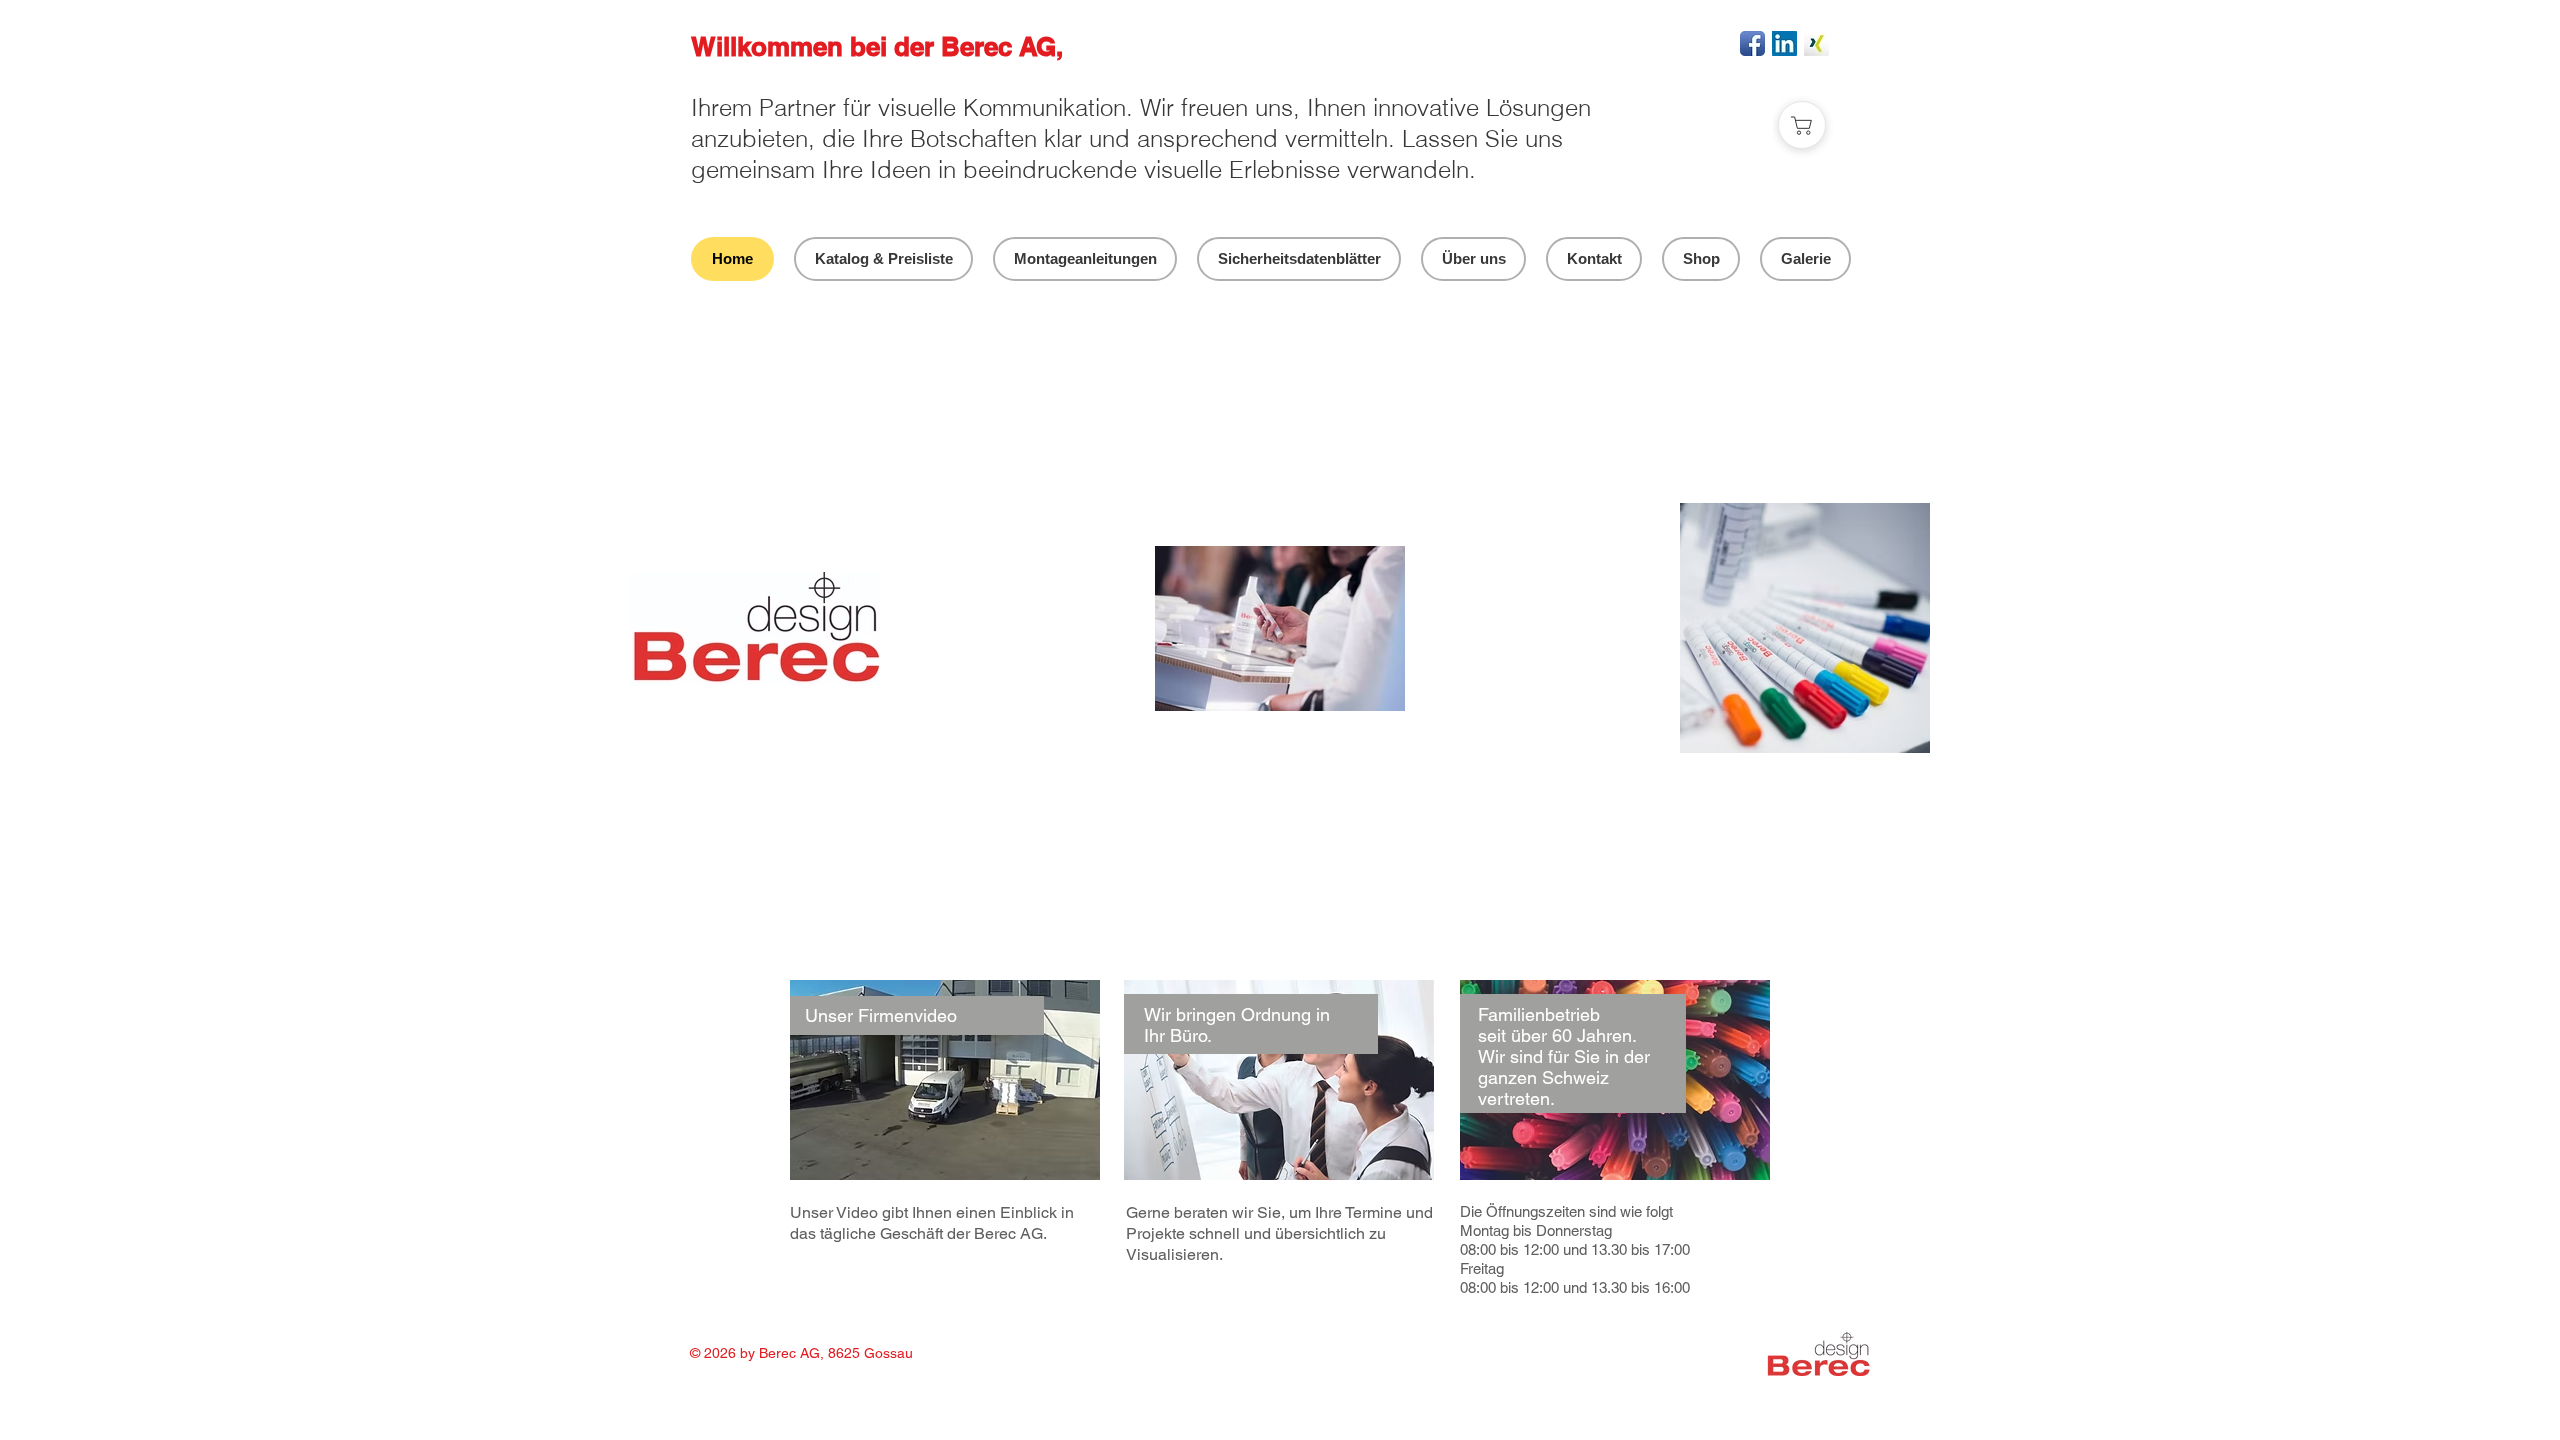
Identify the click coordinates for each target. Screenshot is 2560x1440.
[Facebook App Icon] (1752, 43)
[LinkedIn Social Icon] (1784, 43)
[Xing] (1816, 43)
